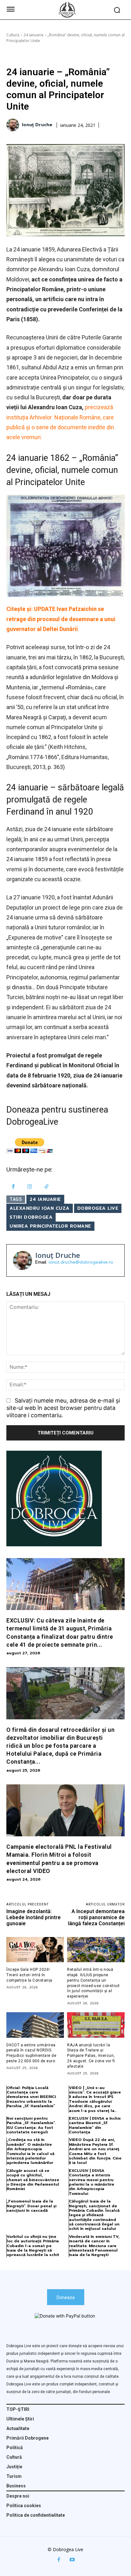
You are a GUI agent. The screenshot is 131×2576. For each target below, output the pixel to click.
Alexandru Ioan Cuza (40, 1208)
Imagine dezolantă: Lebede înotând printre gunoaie (34, 1917)
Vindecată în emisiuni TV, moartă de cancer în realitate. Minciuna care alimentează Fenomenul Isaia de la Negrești (94, 2246)
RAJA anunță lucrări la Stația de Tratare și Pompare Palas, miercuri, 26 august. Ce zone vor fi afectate (91, 2056)
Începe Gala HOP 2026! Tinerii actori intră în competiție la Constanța (29, 1975)
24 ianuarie (45, 1199)
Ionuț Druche (37, 125)
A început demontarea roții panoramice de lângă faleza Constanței (96, 1917)
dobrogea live (98, 1208)
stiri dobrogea (31, 1217)
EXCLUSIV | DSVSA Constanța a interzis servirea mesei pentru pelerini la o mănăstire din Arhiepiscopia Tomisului (92, 2182)
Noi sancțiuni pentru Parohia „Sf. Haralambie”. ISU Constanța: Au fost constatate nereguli (31, 2125)
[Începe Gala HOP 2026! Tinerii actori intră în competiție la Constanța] (35, 1950)
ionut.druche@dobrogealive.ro (81, 1262)
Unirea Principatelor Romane (50, 1226)
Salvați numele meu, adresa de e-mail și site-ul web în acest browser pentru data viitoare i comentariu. (63, 1408)
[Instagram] (30, 1187)
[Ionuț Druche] (14, 125)
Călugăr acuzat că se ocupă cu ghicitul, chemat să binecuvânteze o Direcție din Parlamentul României (33, 2180)
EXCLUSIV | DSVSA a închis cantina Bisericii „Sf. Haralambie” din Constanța (95, 2125)
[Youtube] (72, 2560)
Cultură (13, 35)
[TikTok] (47, 1187)
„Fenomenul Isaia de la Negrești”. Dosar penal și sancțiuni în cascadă (31, 2206)
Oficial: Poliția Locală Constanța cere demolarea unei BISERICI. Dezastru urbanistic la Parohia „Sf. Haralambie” (31, 2097)
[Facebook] (13, 1187)
